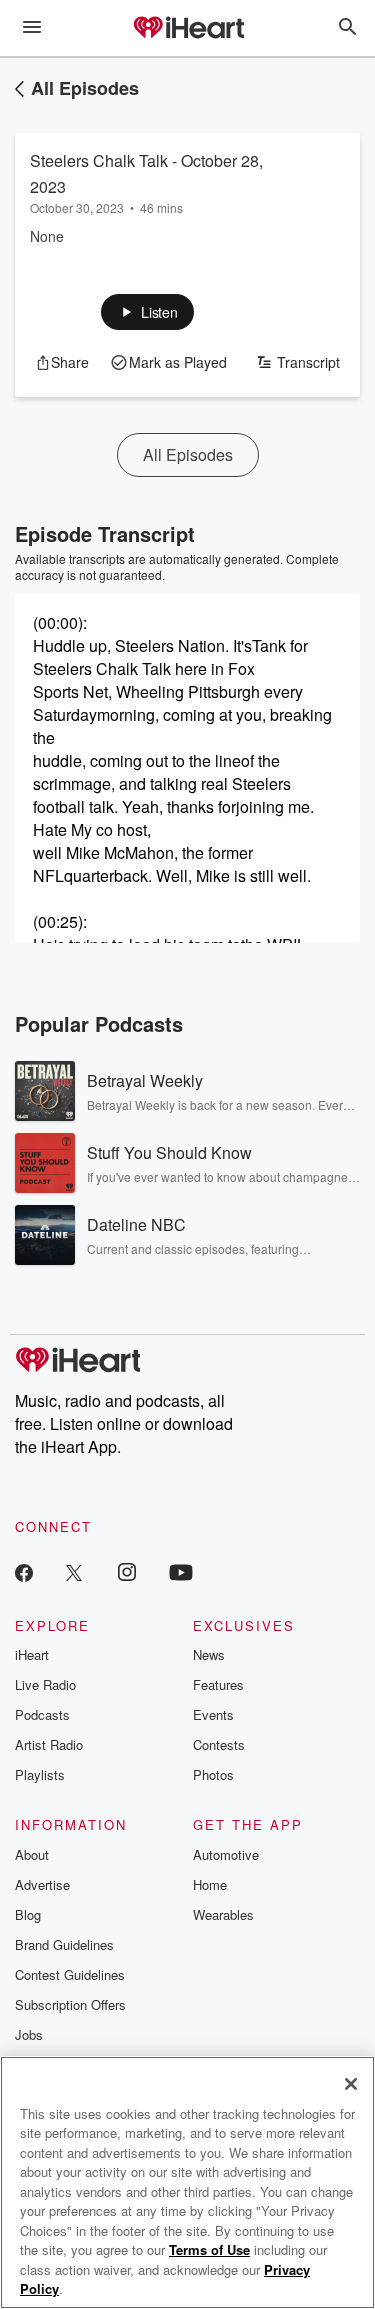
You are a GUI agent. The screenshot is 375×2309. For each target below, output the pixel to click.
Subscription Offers (70, 2004)
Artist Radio (49, 1744)
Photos (213, 1774)
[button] (147, 312)
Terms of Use (209, 2249)
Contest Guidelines (70, 1974)
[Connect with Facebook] (24, 1571)
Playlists (40, 1774)
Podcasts (42, 1714)
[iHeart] (188, 29)
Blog (28, 1914)
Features (218, 1684)
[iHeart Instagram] (127, 1571)
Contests (219, 1744)
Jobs (29, 2034)
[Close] (351, 2084)
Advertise (42, 1884)
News (209, 1654)
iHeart (32, 1654)
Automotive (226, 1854)
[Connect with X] (74, 1571)
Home (210, 1884)
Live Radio (45, 1684)
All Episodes (85, 88)
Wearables (223, 1914)
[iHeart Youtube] (181, 1571)
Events (213, 1714)
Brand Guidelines (64, 1944)
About (32, 1854)
